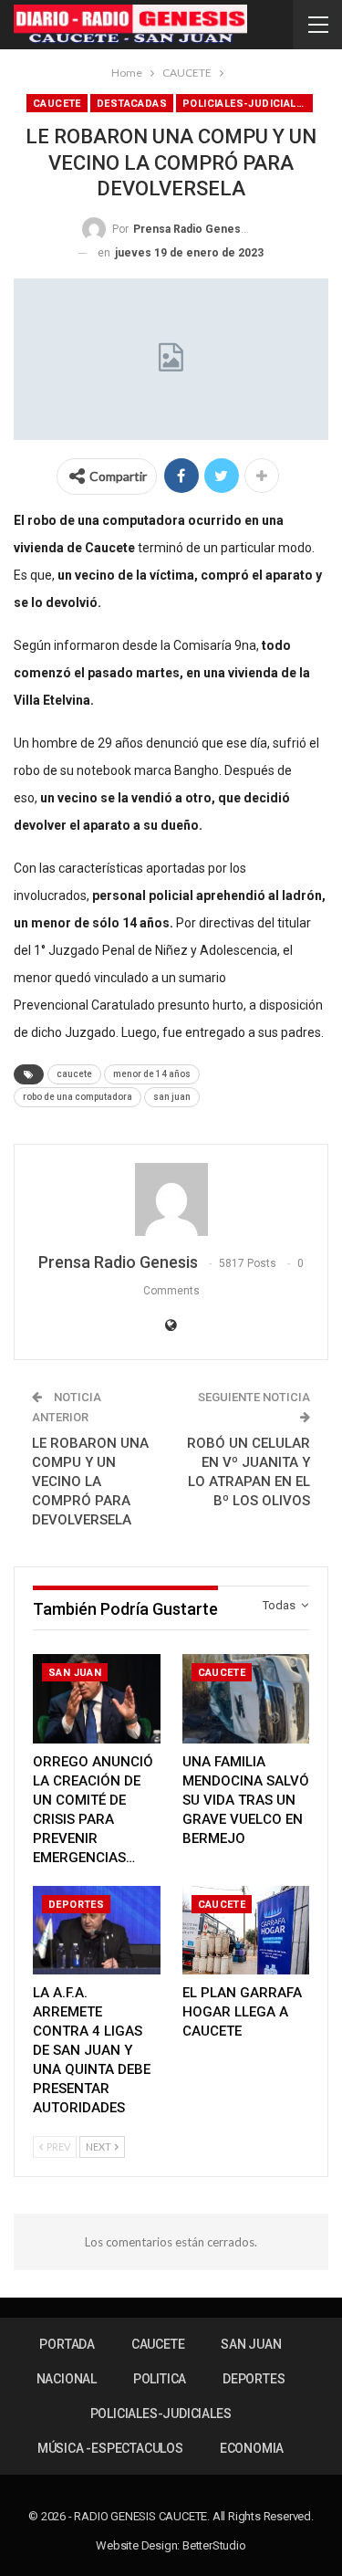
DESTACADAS (132, 104)
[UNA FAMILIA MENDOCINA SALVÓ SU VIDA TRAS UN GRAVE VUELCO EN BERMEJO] (246, 1699)
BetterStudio (214, 2545)
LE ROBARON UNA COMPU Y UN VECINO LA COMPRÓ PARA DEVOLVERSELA (90, 1482)
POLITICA (160, 2379)
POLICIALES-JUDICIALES (246, 104)
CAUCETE (57, 104)
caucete (74, 1074)
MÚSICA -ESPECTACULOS (110, 2448)
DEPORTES (76, 1905)
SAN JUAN (75, 1673)
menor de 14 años (152, 1074)
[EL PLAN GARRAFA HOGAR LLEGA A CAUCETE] (246, 1931)
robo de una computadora (78, 1097)
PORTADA (67, 2344)
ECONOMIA (252, 2448)
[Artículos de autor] (171, 1199)
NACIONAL (67, 2379)
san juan (172, 1097)
